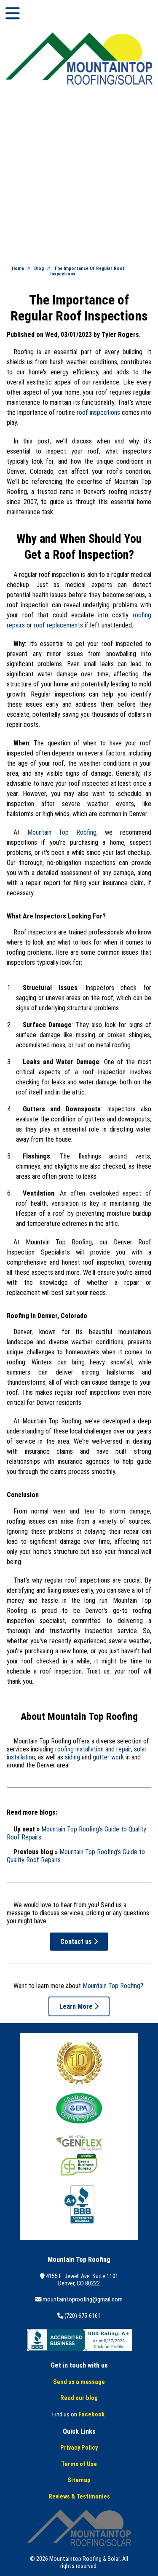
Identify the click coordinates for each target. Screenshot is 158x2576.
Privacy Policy (79, 2448)
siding (72, 1757)
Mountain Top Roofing (62, 832)
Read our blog (79, 2398)
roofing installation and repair (93, 1749)
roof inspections (98, 412)
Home (18, 268)
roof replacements (58, 625)
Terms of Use (79, 2464)
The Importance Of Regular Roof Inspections (87, 271)
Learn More (77, 2006)
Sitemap (79, 2480)
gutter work (108, 1757)
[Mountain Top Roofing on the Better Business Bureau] (80, 2349)
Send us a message (79, 2382)
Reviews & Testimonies (79, 2497)
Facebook (91, 2414)
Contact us (77, 1942)
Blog (39, 268)
